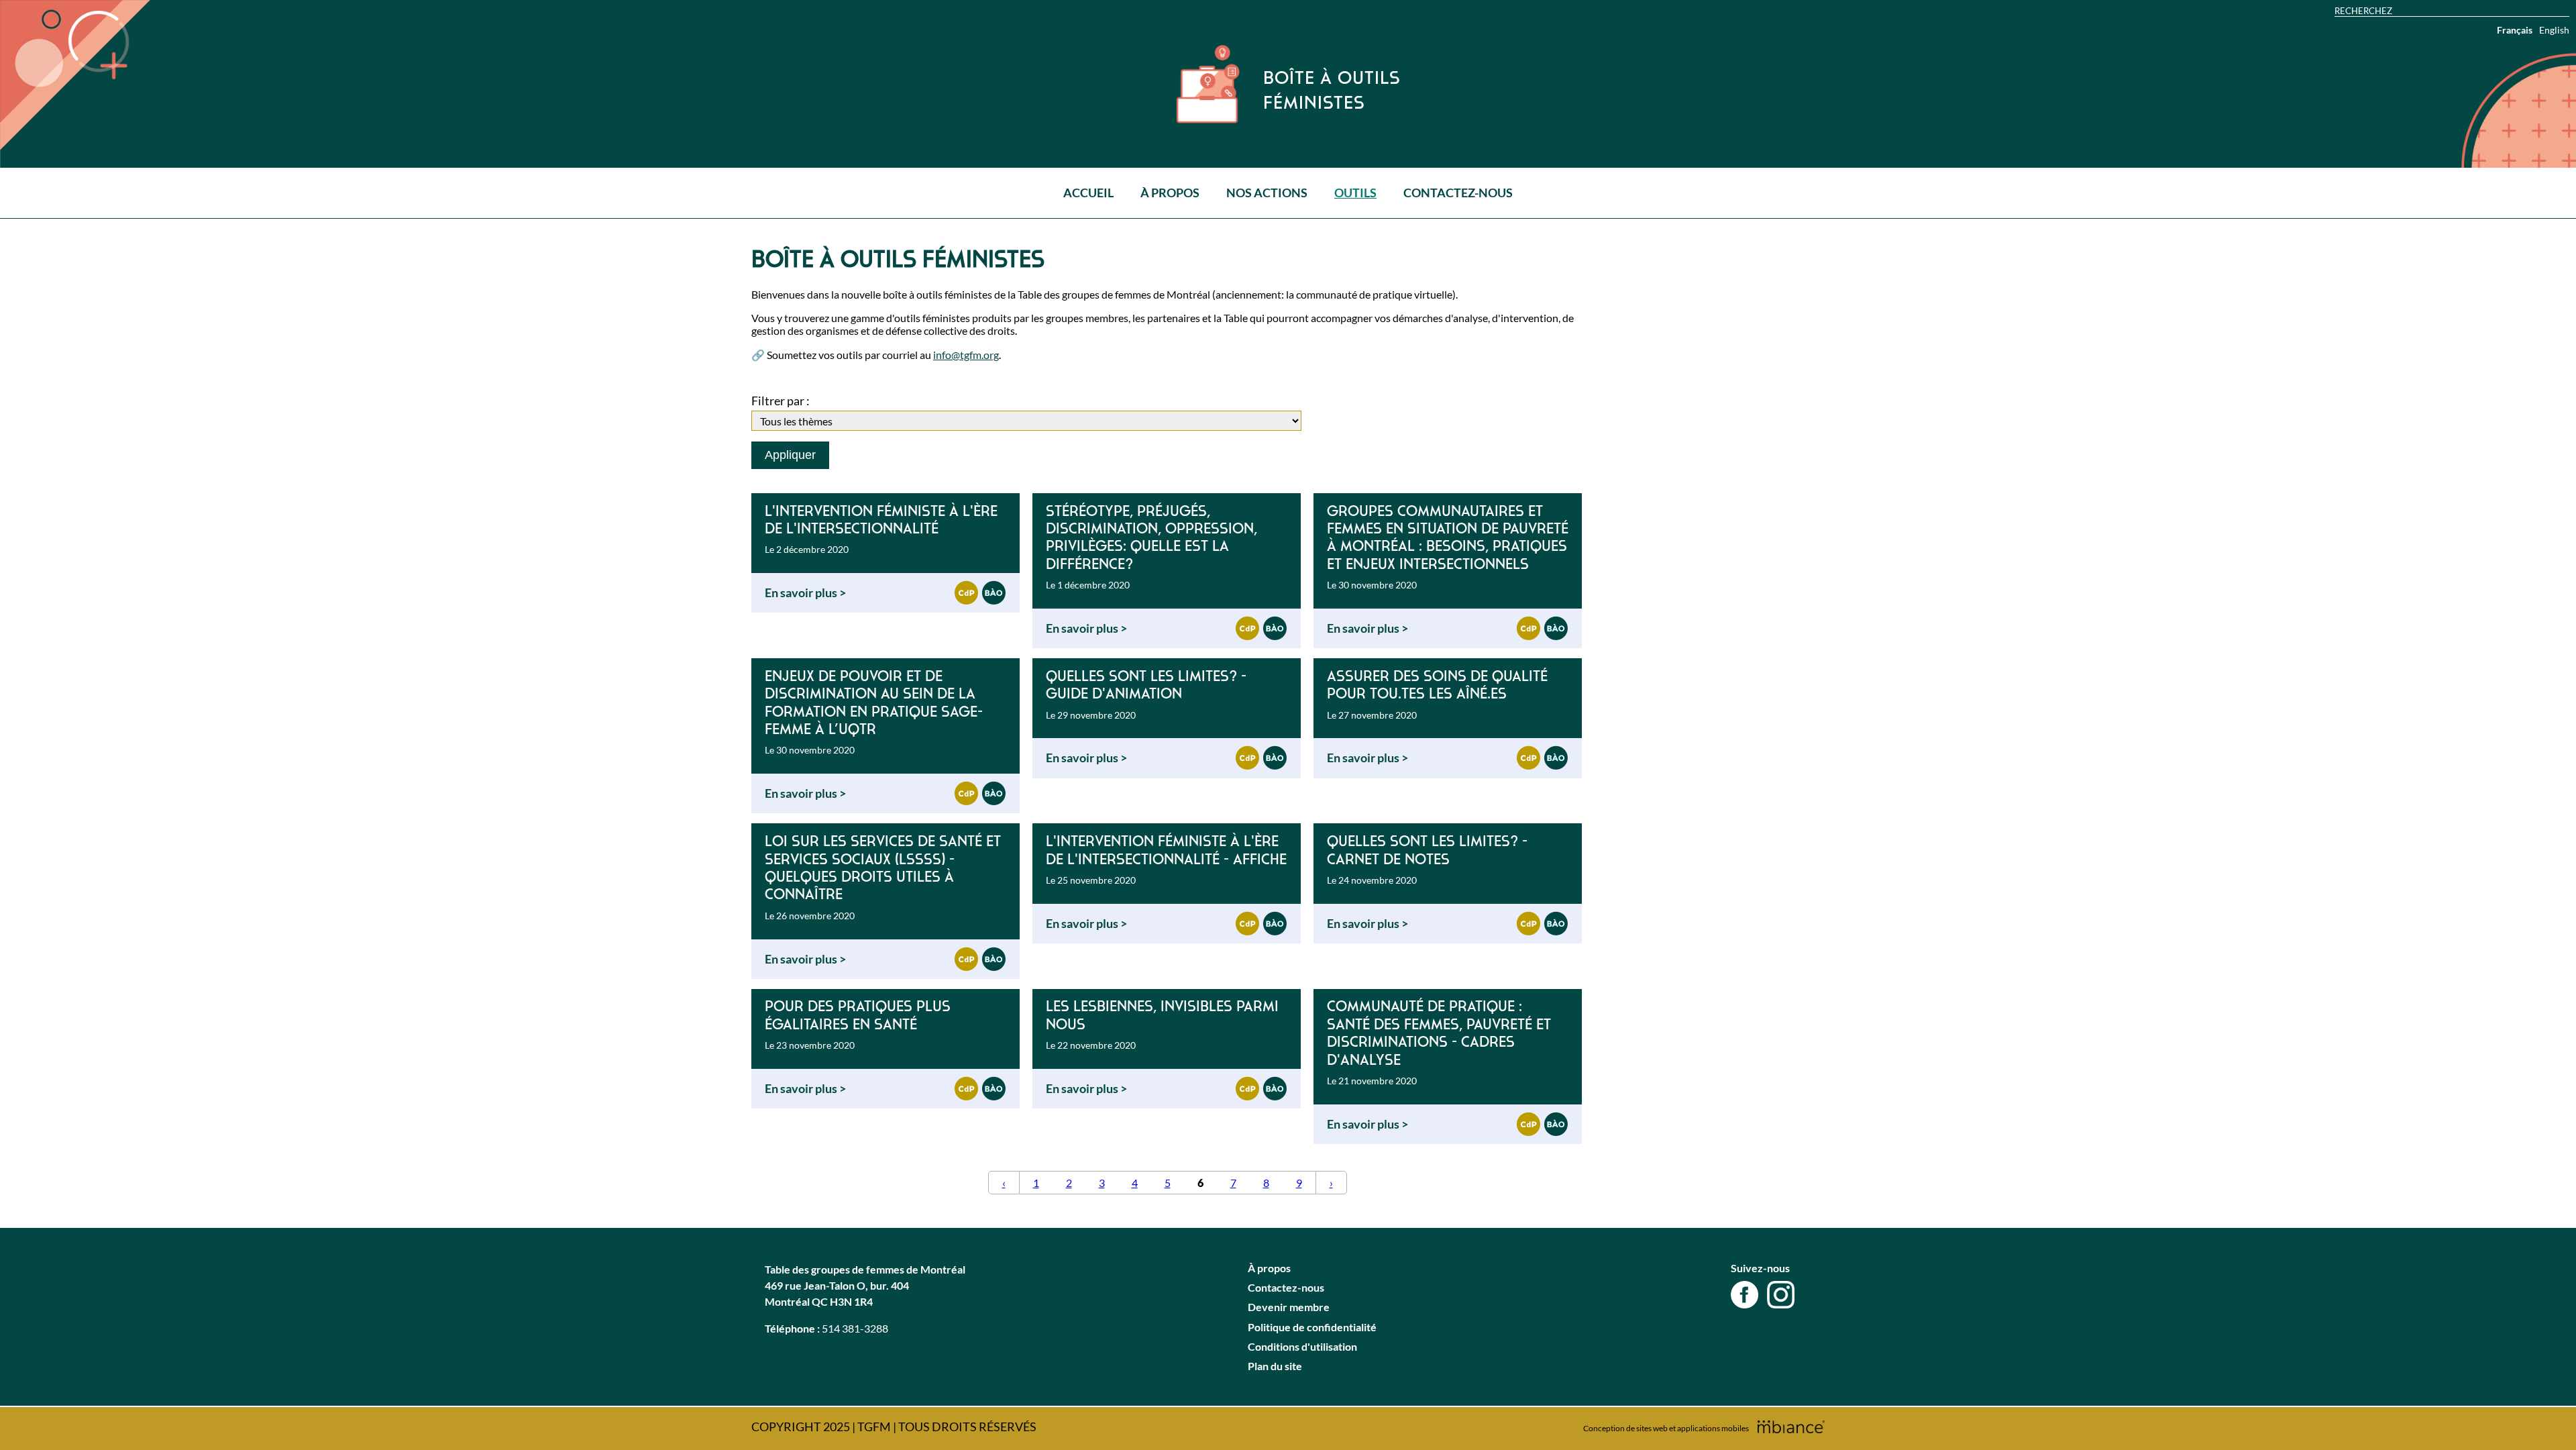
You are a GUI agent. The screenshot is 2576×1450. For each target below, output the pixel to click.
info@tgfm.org (966, 355)
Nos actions (1267, 193)
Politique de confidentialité (1312, 1327)
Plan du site (1275, 1366)
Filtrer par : (781, 401)
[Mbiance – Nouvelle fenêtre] (1791, 1427)
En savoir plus (802, 593)
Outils (1355, 193)
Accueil (1088, 193)
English (2554, 30)
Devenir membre (1289, 1307)
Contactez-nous (1458, 193)
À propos (1170, 193)
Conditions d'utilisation (1302, 1346)
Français (2515, 30)
